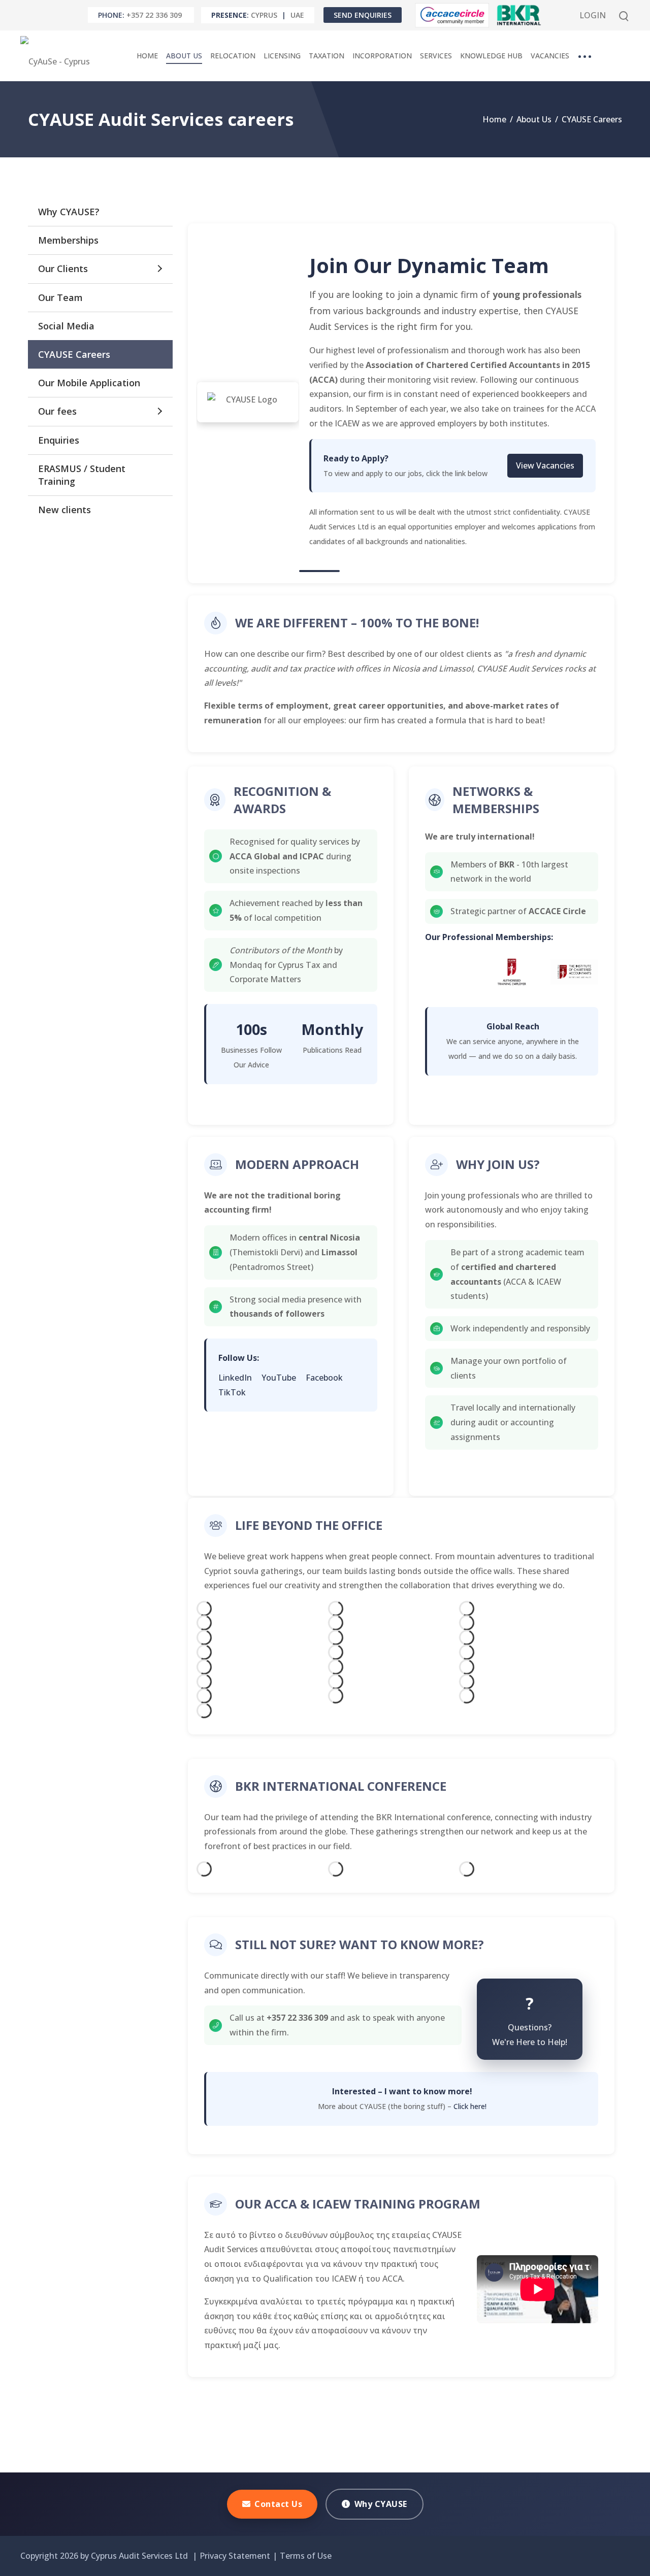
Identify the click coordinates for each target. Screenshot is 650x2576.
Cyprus (264, 15)
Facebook (324, 1378)
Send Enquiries (363, 15)
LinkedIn (236, 1378)
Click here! (470, 2106)
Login (593, 15)
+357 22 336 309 (154, 15)
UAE (297, 15)
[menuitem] (147, 56)
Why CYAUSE (381, 2504)
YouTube (280, 1378)
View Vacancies (545, 465)
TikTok (232, 1392)
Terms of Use (306, 2556)
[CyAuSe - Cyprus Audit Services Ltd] (58, 56)
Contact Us (278, 2504)
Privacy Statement (235, 2556)
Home (494, 119)
